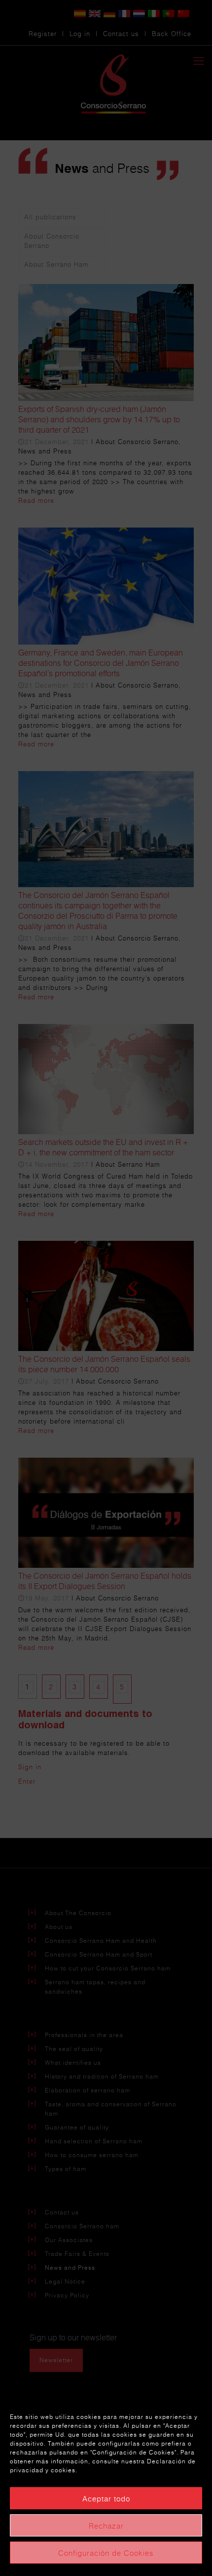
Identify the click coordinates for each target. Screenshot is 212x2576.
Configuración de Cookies (106, 2553)
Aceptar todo (106, 2498)
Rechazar (106, 2526)
